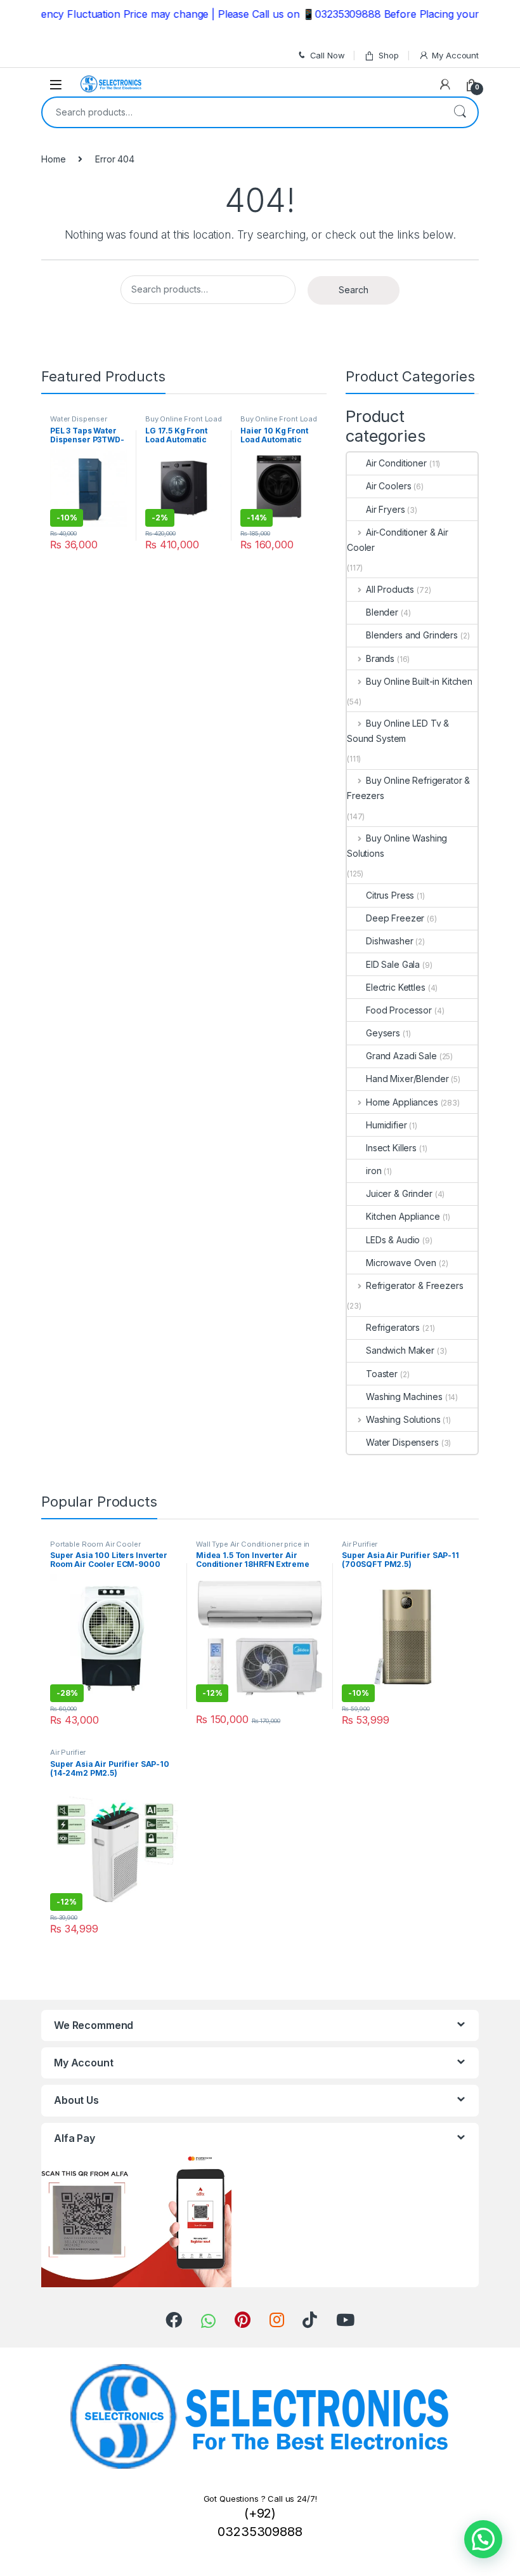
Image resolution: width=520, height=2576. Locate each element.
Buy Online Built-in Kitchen (419, 681)
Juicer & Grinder (399, 1193)
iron (374, 1171)
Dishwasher (390, 941)
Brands (380, 658)
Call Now (328, 55)
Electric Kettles (396, 987)
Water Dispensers (402, 1442)
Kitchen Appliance (403, 1216)
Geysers (383, 1033)
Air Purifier (360, 1544)
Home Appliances (402, 1102)
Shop (388, 55)
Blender (382, 612)
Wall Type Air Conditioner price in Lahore (253, 1548)
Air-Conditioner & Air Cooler (398, 540)
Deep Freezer (395, 918)
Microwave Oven (401, 1263)
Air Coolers (388, 486)
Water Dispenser (79, 419)
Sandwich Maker (400, 1350)
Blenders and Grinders (412, 635)
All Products (390, 589)
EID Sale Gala (393, 964)
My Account (455, 55)
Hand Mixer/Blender (407, 1079)
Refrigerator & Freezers (415, 1285)
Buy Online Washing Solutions (397, 846)
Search (460, 112)
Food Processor (399, 1010)
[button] (483, 2539)
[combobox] (242, 112)
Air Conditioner (396, 463)
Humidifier (387, 1125)
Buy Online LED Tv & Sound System (398, 731)
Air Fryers (386, 509)
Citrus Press (390, 895)
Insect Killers (391, 1148)
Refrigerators (393, 1327)
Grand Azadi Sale (401, 1056)
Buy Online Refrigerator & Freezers (408, 788)
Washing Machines (404, 1397)
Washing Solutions (403, 1419)
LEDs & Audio (393, 1240)
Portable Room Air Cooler (95, 1544)
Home (53, 159)
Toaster (382, 1374)
